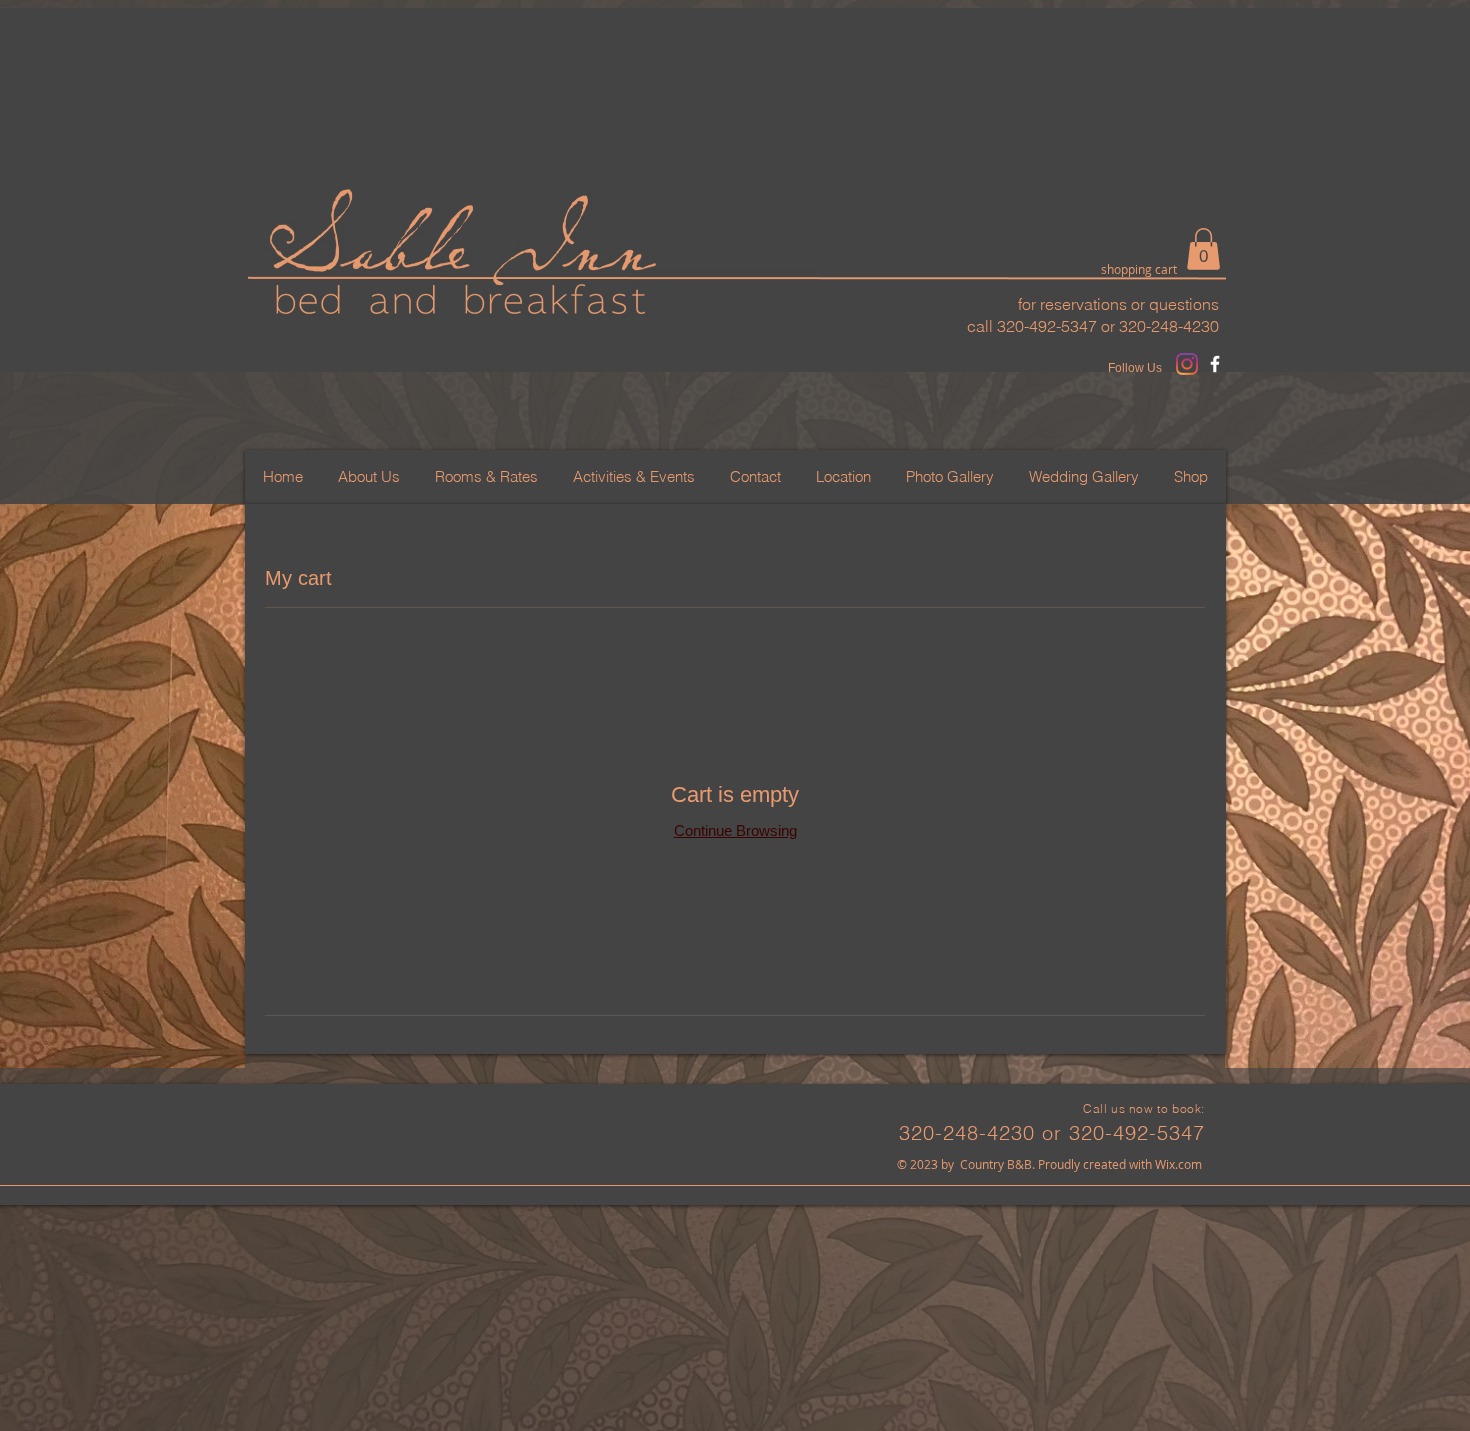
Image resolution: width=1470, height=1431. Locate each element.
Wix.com (1178, 1164)
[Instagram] (1187, 364)
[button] (1203, 249)
